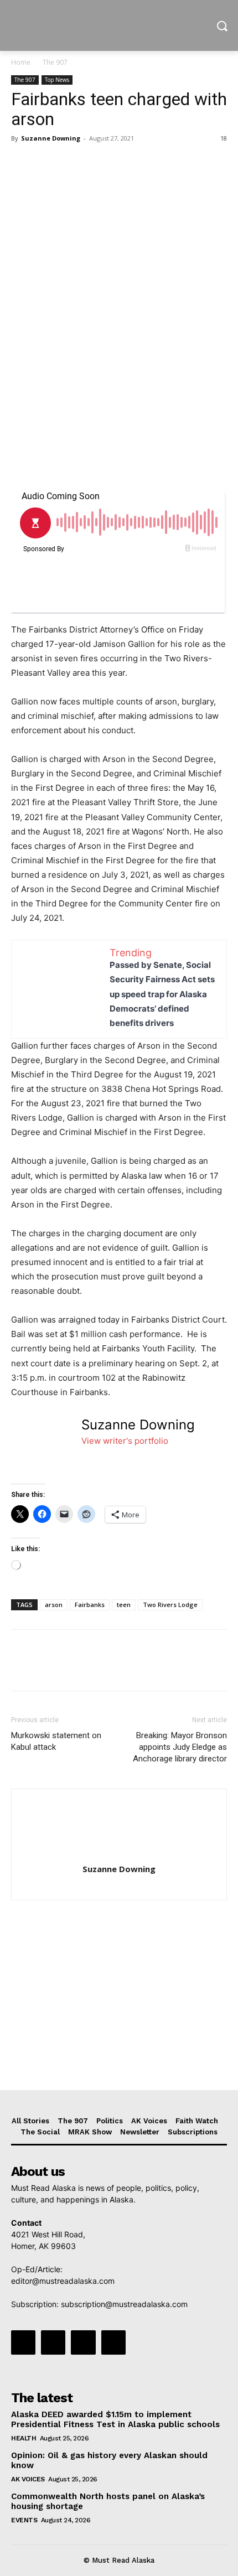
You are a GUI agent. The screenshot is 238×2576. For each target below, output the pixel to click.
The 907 (55, 62)
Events (24, 2520)
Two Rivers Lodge (170, 1605)
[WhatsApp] (99, 163)
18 (224, 138)
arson (54, 1605)
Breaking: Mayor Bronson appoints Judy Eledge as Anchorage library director (180, 1747)
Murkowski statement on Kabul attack (56, 1741)
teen (124, 1605)
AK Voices (28, 2479)
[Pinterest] (73, 163)
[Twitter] (48, 163)
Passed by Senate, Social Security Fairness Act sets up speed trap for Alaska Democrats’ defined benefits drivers (162, 994)
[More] (125, 163)
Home (21, 62)
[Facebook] (22, 163)
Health (24, 2438)
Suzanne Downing (51, 138)
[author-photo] (119, 1854)
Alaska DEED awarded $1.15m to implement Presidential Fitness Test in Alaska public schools (115, 2419)
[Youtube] (113, 2342)
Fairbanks (90, 1605)
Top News (57, 80)
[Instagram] (53, 2342)
